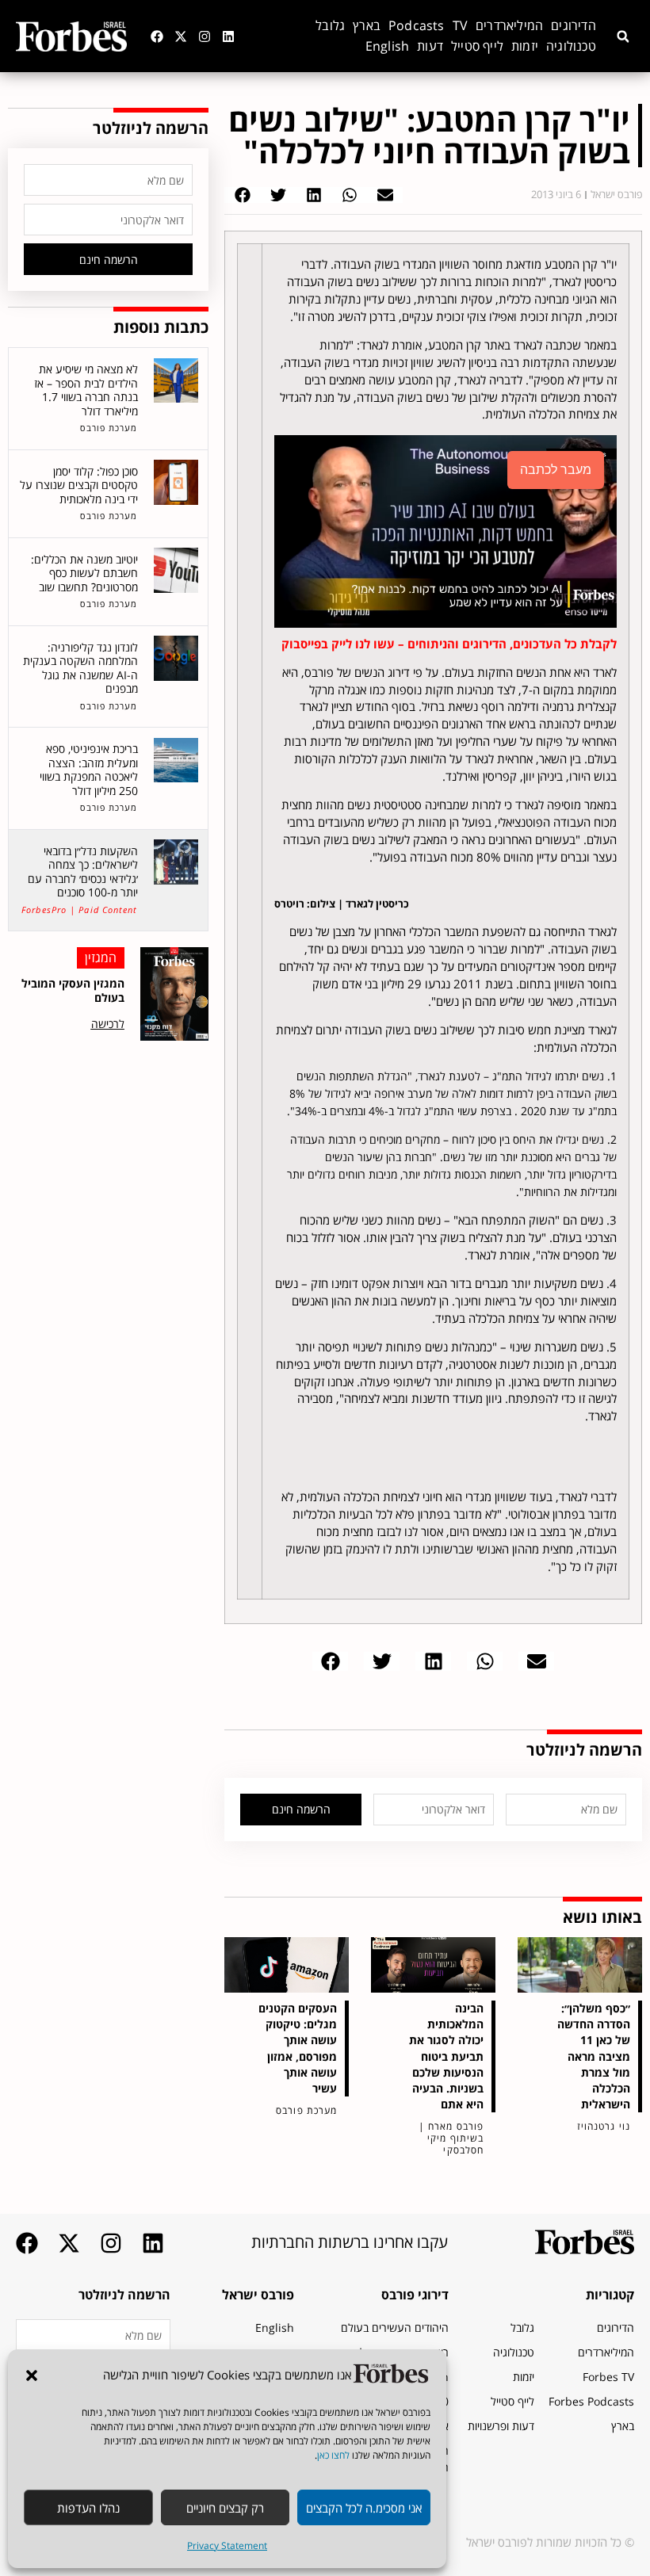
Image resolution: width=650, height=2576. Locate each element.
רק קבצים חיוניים (225, 2508)
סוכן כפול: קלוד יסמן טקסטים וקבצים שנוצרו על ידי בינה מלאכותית (79, 485)
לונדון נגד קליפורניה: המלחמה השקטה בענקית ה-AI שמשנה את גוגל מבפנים (80, 668)
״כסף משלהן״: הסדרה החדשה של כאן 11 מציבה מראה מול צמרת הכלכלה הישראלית (594, 2056)
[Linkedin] (228, 36)
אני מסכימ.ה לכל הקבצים (364, 2508)
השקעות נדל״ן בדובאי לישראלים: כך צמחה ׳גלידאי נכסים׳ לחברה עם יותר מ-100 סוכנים (83, 872)
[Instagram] (205, 36)
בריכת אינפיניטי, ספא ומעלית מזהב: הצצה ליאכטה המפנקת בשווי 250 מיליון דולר (89, 770)
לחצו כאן (333, 2455)
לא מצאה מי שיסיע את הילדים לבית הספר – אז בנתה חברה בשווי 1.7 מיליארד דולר (86, 390)
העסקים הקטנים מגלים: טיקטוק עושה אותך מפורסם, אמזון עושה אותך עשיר (298, 2048)
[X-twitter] (181, 36)
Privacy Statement (227, 2545)
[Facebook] (157, 36)
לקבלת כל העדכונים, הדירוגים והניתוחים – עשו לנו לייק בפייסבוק (449, 644)
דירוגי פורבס (415, 2295)
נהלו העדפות (88, 2508)
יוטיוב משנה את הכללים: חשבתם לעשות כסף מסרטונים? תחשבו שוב (84, 573)
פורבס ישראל (258, 2295)
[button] (32, 2375)
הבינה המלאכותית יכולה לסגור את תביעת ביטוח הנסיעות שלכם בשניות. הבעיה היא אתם (446, 2056)
